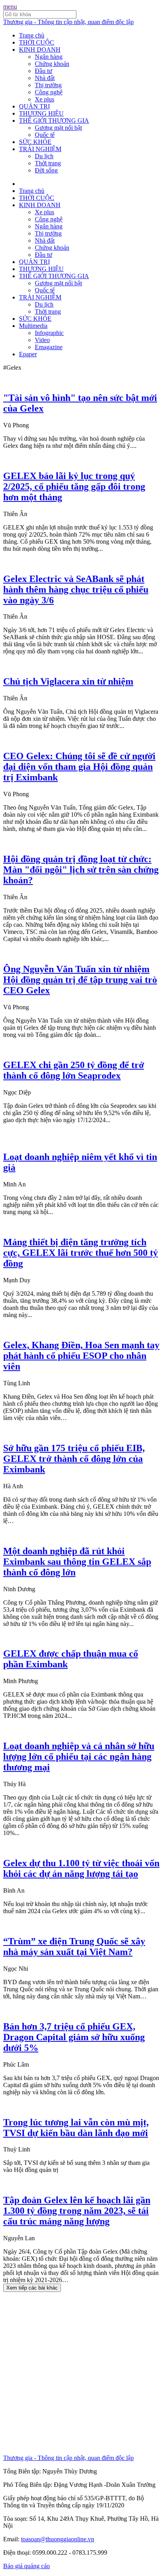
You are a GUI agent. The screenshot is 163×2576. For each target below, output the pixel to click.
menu (10, 7)
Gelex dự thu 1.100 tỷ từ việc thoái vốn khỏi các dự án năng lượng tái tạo (81, 1868)
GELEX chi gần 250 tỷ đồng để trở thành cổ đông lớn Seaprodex (74, 1070)
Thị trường (48, 85)
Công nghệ (49, 92)
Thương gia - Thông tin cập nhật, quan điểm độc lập (68, 22)
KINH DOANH (40, 50)
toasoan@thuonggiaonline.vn (58, 2539)
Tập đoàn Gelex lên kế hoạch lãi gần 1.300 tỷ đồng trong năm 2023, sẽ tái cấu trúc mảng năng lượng (77, 2211)
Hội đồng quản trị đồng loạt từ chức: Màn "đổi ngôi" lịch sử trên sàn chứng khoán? (81, 870)
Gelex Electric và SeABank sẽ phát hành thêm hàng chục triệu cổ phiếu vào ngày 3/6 (76, 589)
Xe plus (45, 99)
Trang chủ (32, 35)
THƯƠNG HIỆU (41, 113)
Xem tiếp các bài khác (32, 2288)
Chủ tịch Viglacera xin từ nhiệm (68, 681)
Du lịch (44, 156)
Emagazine (49, 347)
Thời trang (48, 163)
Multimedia (33, 326)
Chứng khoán (52, 64)
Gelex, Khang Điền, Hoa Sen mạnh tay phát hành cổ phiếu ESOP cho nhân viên (81, 1356)
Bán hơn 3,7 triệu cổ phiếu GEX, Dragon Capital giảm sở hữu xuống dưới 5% (74, 2037)
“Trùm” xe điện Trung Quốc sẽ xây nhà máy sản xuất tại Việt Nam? (74, 1946)
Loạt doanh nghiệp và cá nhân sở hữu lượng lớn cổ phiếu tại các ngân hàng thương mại (79, 1757)
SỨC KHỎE (35, 142)
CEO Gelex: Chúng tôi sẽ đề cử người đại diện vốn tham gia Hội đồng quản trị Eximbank (79, 767)
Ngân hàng (49, 57)
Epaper (28, 354)
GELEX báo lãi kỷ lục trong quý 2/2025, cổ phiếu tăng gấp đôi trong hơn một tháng (74, 486)
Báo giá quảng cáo (27, 2566)
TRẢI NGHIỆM (40, 149)
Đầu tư (44, 71)
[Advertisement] (81, 2373)
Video (42, 340)
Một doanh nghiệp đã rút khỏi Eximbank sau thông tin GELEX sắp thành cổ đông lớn (77, 1562)
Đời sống (46, 170)
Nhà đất (45, 78)
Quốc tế (45, 135)
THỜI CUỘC (37, 42)
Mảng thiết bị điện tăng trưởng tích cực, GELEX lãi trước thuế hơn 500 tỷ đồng (81, 1253)
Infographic (49, 333)
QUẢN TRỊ (34, 106)
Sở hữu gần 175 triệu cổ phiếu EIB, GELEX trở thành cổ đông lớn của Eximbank (74, 1459)
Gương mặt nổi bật (58, 128)
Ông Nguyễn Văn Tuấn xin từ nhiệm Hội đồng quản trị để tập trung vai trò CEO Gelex (80, 980)
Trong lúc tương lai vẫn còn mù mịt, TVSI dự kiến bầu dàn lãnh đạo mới (76, 2128)
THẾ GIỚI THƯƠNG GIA (54, 121)
